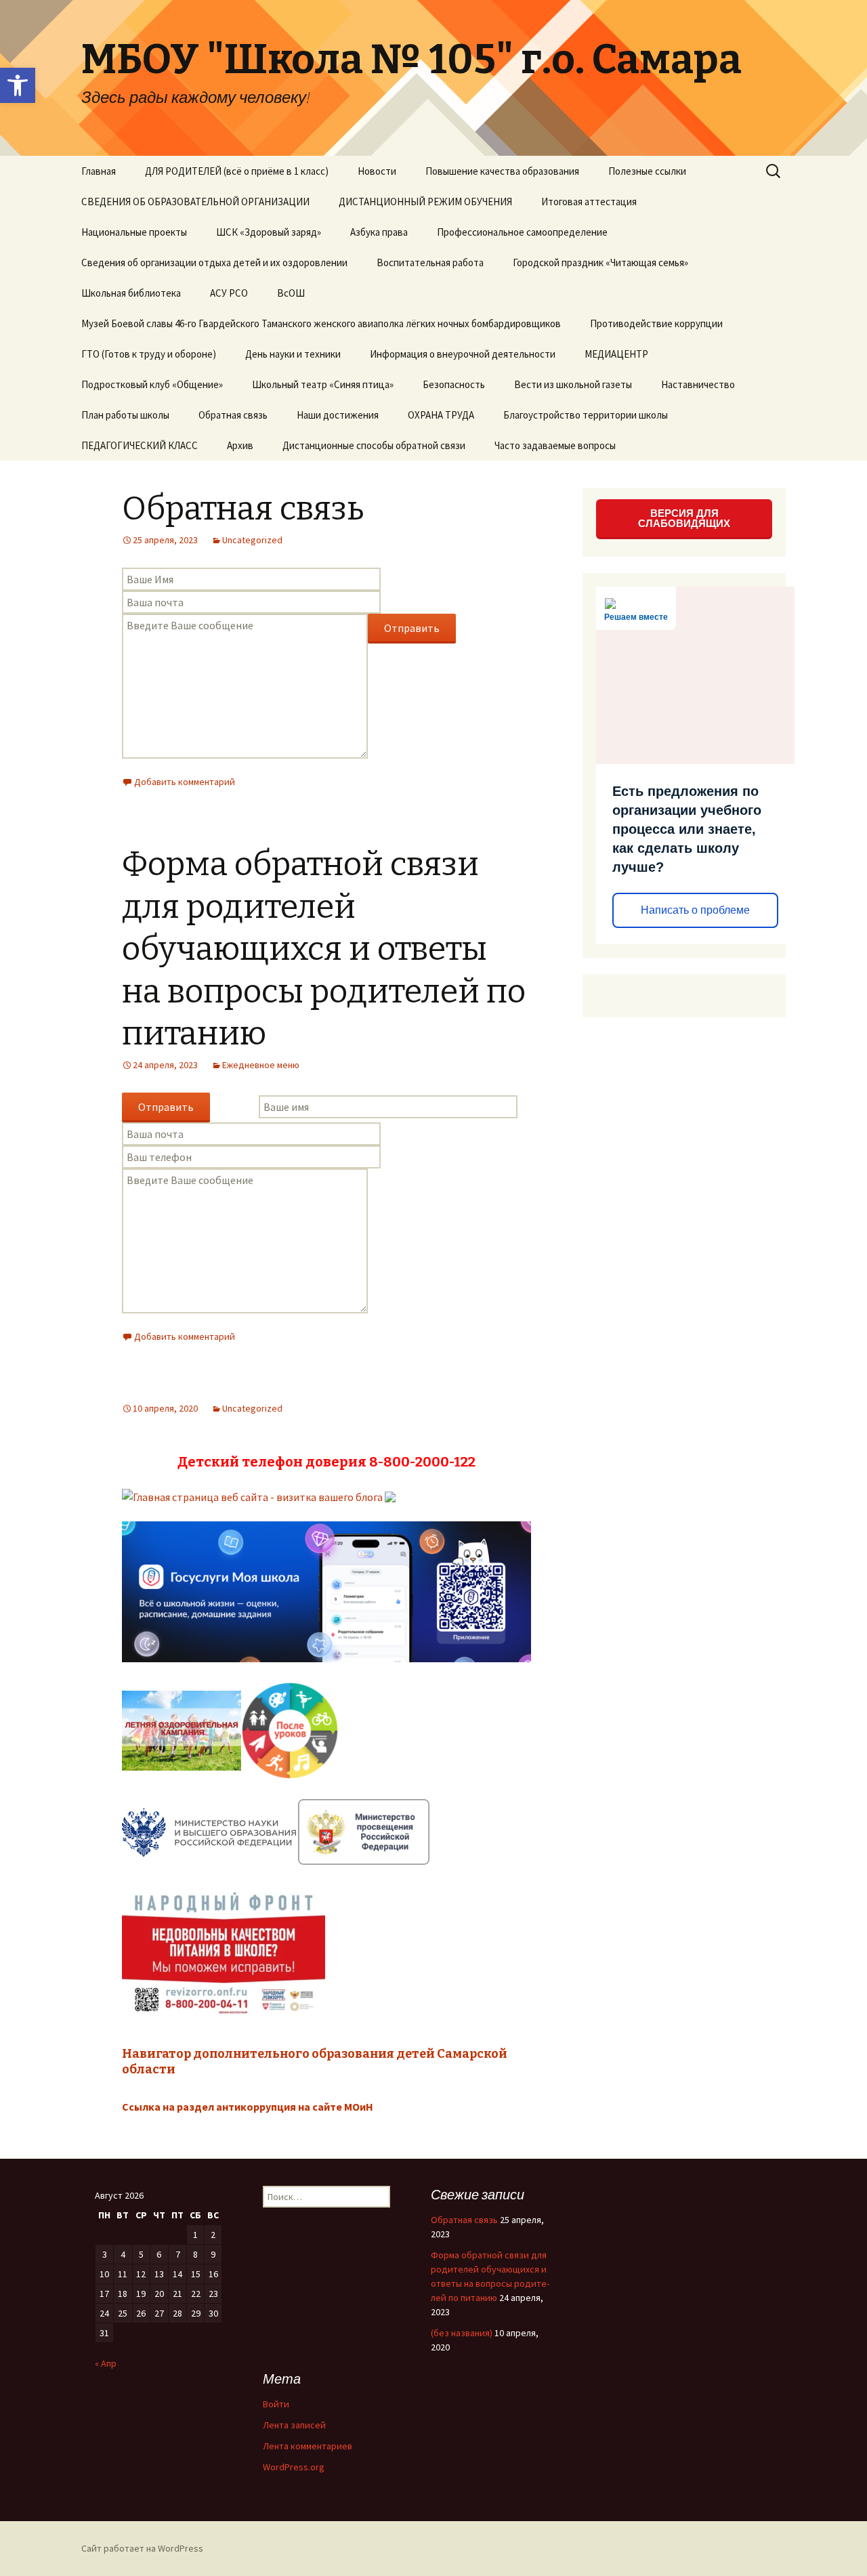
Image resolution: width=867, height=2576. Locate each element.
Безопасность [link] (454, 384)
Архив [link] (240, 445)
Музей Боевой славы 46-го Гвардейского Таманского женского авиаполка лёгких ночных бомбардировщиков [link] (321, 323)
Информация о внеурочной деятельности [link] (463, 354)
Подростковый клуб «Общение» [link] (152, 384)
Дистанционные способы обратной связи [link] (374, 445)
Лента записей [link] (294, 2425)
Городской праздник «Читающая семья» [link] (600, 262)
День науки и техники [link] (293, 354)
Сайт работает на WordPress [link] (142, 2548)
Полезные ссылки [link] (647, 171)
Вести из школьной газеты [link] (573, 384)
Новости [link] (377, 171)
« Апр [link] (106, 2363)
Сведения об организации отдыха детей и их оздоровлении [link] (214, 262)
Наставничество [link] (698, 384)
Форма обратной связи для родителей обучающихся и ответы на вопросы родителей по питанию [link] (324, 949)
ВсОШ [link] (291, 293)
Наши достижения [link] (338, 415)
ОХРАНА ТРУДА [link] (441, 415)
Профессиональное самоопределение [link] (522, 232)
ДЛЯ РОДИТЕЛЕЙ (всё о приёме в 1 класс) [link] (237, 171)
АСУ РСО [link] (229, 293)
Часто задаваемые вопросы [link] (555, 445)
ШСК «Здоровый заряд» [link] (269, 232)
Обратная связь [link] (233, 415)
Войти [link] (276, 2404)
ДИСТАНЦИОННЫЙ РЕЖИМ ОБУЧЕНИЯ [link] (425, 202)
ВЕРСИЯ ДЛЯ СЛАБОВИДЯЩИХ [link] (684, 518)
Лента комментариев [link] (308, 2446)
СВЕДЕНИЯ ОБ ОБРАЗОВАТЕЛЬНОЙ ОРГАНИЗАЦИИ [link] (195, 202)
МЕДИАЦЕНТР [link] (616, 354)
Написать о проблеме (695, 910)
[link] (18, 85)
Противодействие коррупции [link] (656, 323)
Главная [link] (99, 171)
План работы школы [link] (125, 415)
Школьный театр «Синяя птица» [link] (323, 384)
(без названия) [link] (462, 2333)
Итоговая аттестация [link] (589, 202)
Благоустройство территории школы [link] (586, 415)
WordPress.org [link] (294, 2467)
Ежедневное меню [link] (261, 1065)
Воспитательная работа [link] (430, 262)
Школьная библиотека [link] (131, 293)
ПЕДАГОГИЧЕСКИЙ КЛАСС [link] (140, 445)
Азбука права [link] (379, 232)
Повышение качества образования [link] (502, 171)
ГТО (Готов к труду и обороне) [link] (149, 354)
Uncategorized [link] (252, 540)
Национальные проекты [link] (134, 232)
